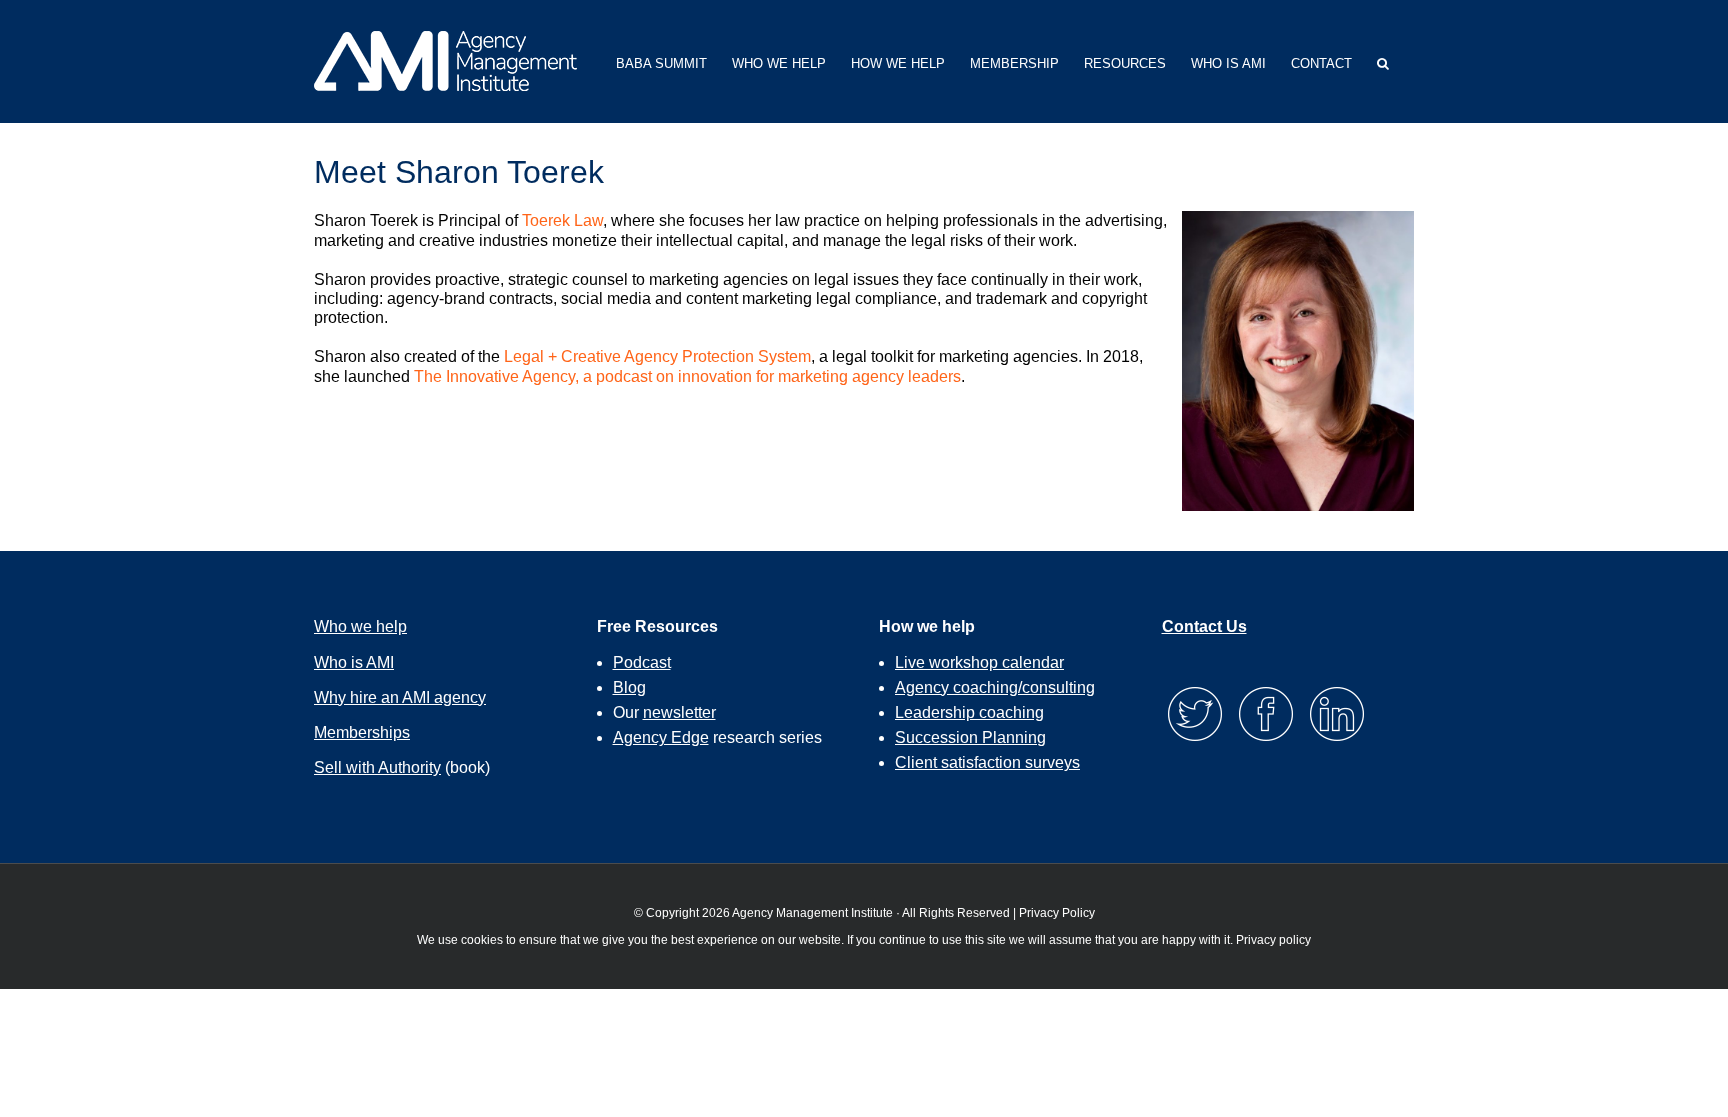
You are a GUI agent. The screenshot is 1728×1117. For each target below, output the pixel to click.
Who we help (360, 626)
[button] (1383, 61)
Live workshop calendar (979, 662)
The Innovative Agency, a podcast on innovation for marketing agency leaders (687, 376)
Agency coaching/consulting (995, 687)
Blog (629, 687)
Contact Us (1204, 626)
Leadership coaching (969, 712)
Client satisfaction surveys (987, 762)
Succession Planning (970, 737)
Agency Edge (661, 737)
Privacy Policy (1057, 913)
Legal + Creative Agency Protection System (657, 356)
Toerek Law (562, 220)
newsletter (679, 712)
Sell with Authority (377, 767)
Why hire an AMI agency (400, 697)
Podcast (642, 662)
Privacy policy (1273, 940)
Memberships (362, 732)
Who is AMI (354, 662)
